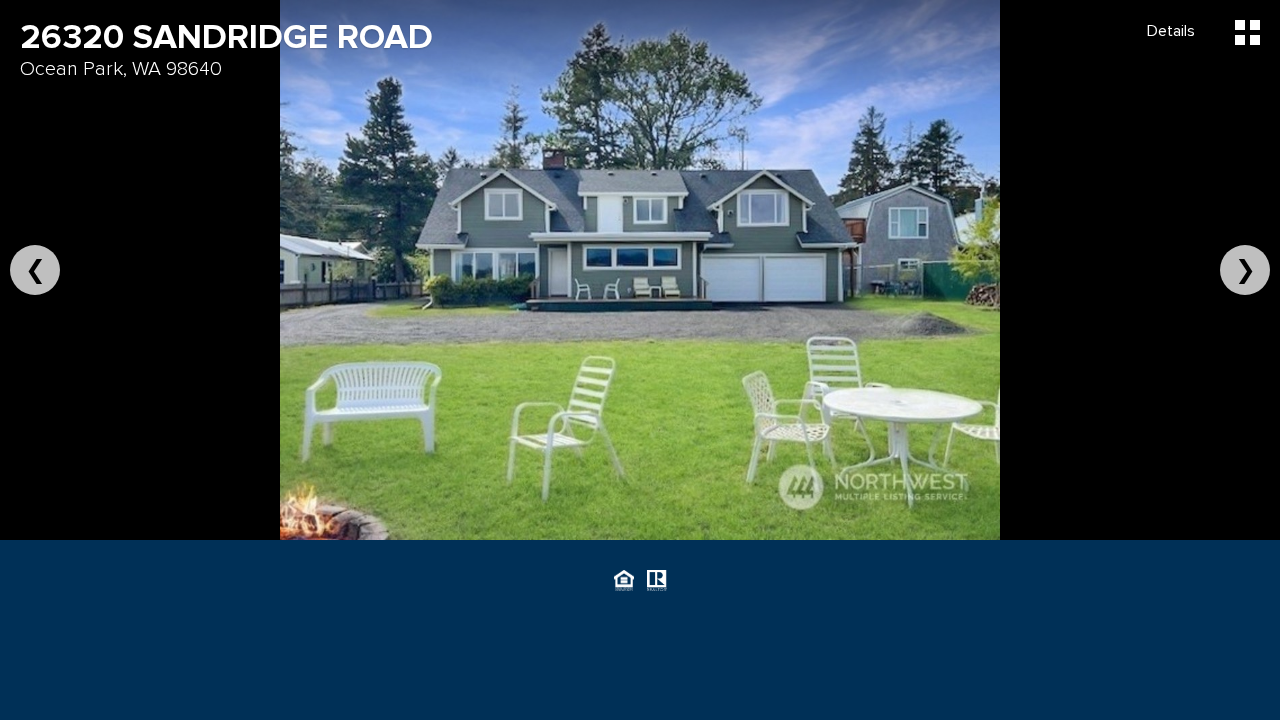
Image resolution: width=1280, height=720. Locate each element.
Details (1171, 31)
